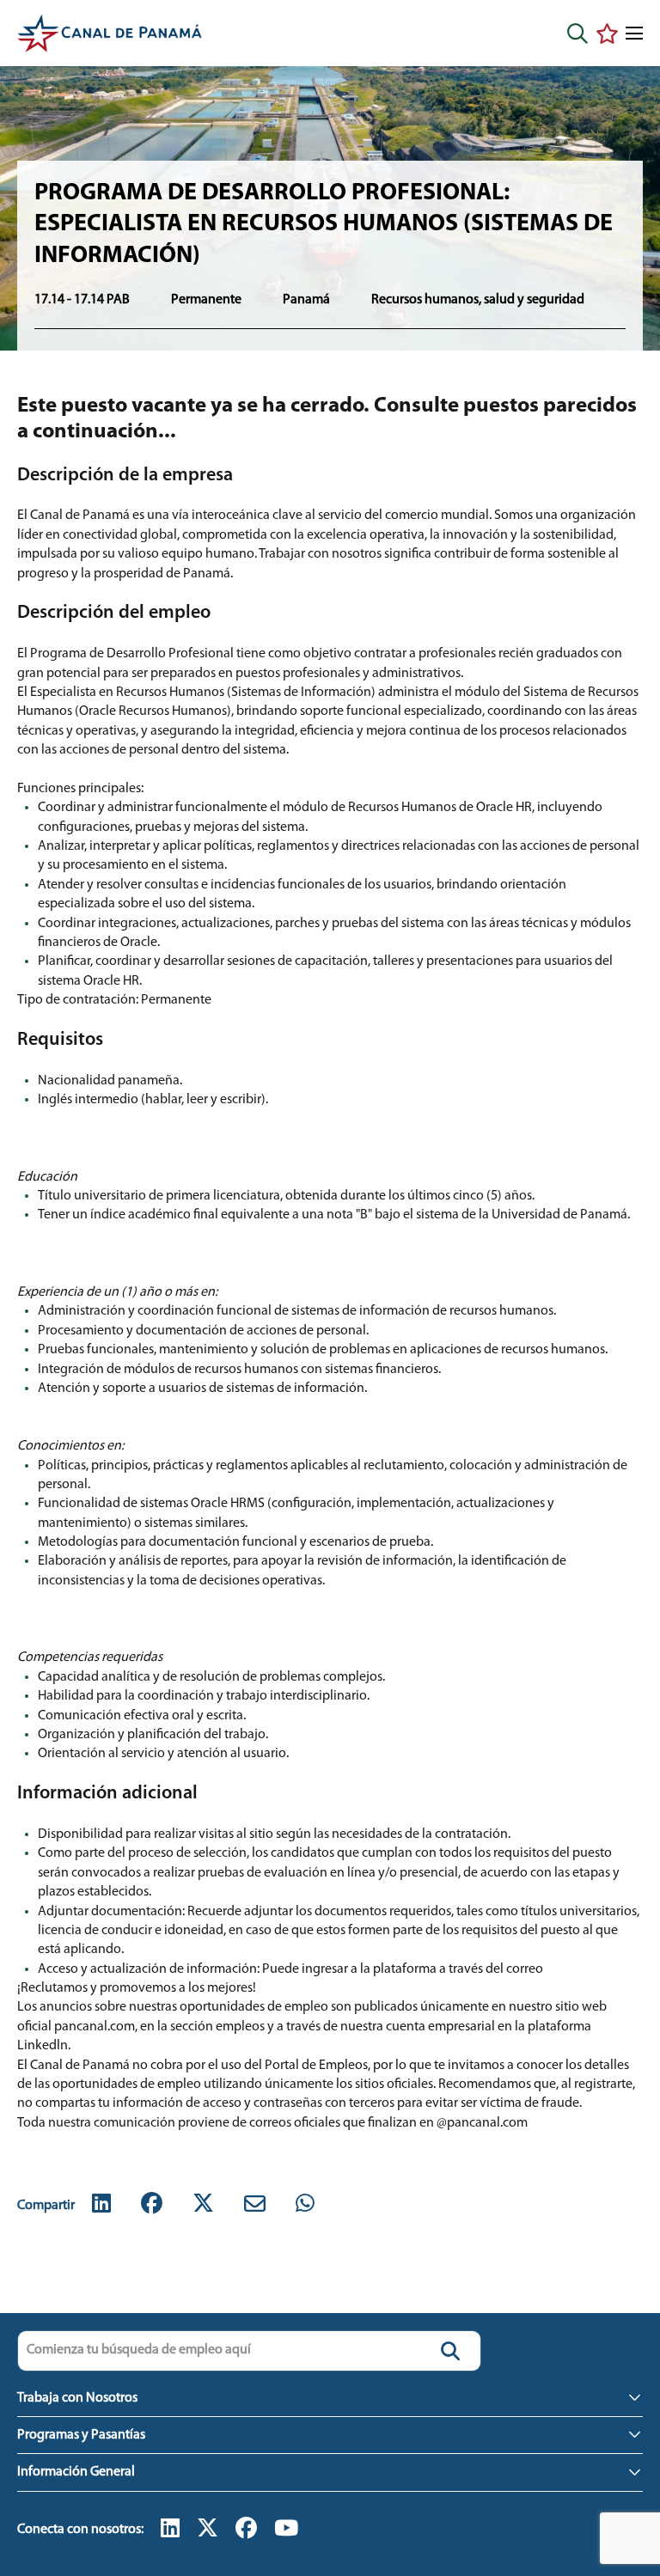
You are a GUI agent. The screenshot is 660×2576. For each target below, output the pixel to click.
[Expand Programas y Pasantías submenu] (634, 2434)
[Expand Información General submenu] (634, 2471)
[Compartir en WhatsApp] (305, 2205)
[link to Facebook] (246, 2530)
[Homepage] (110, 33)
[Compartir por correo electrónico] (255, 2205)
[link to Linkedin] (170, 2530)
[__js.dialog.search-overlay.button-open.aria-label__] (577, 34)
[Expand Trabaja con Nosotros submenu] (634, 2397)
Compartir (46, 2206)
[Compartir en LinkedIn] (101, 2205)
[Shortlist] (607, 34)
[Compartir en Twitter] (203, 2205)
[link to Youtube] (286, 2530)
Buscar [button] (450, 2351)
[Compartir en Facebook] (152, 2205)
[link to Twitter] (208, 2530)
